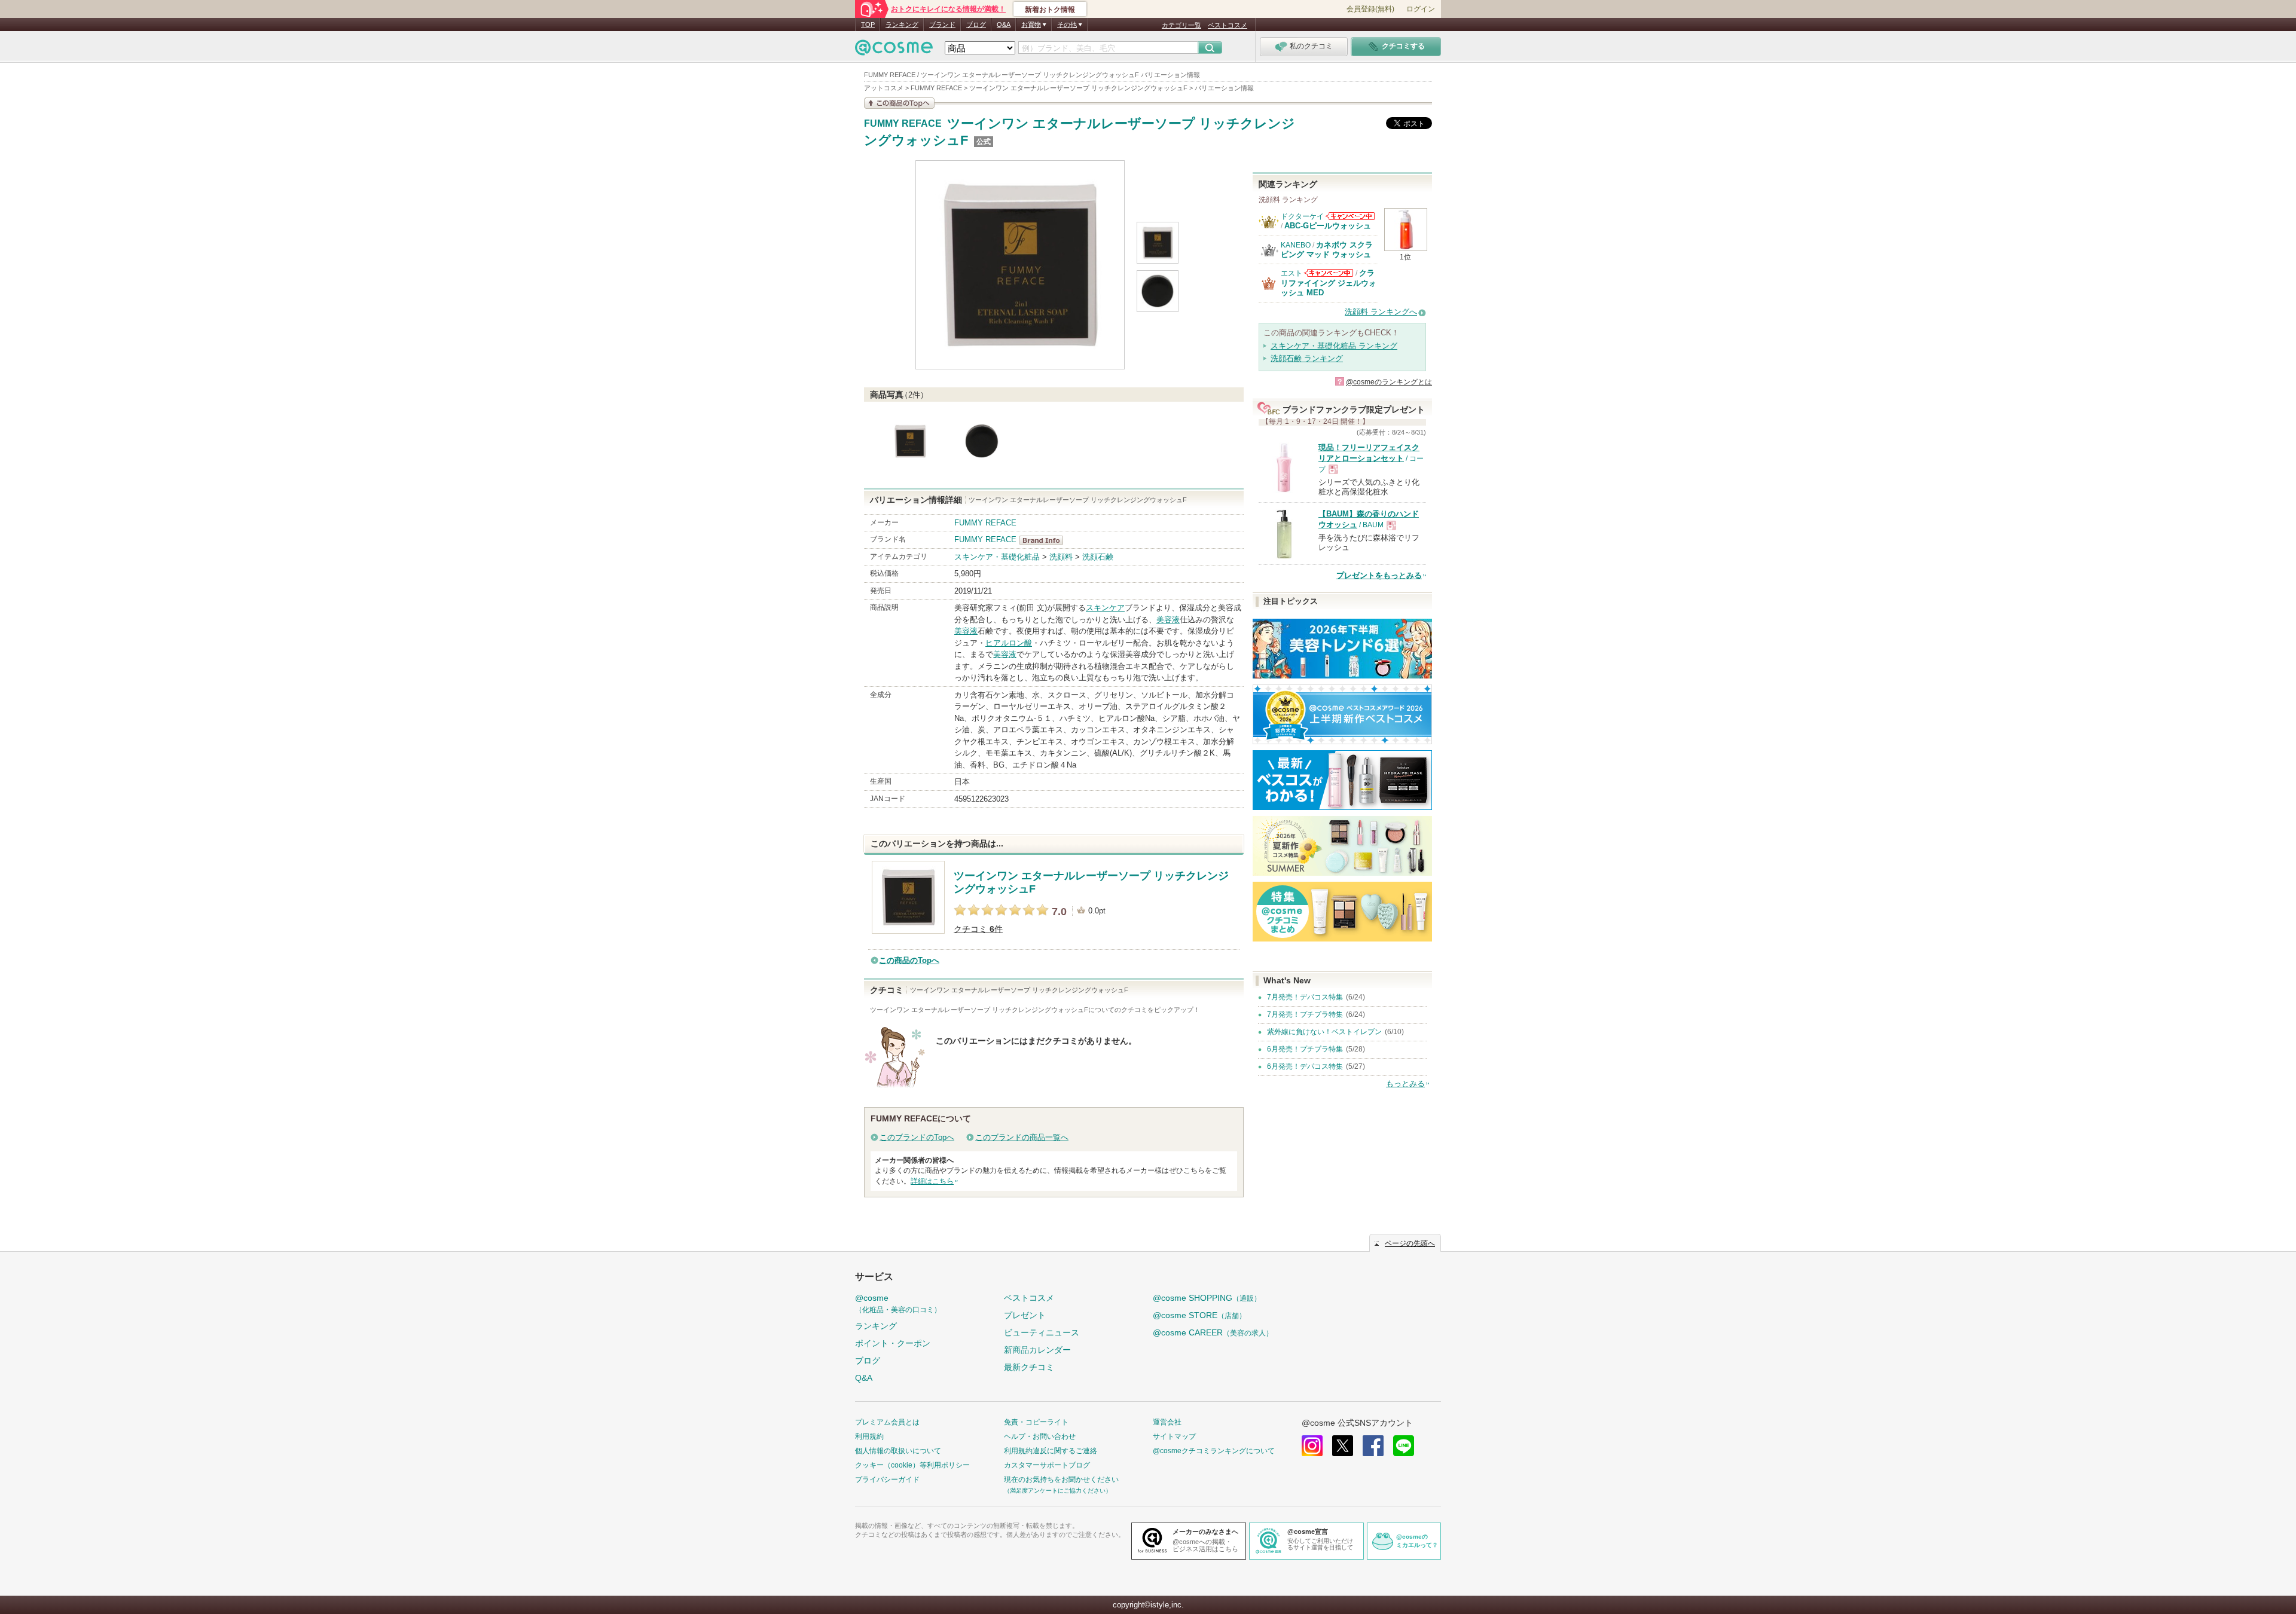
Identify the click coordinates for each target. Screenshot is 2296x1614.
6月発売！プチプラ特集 (1305, 1049)
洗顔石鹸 (1098, 557)
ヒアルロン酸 (1009, 643)
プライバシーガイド (887, 1479)
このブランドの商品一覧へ (1022, 1137)
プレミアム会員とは (887, 1422)
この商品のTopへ (909, 960)
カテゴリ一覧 (1181, 25)
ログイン (1421, 9)
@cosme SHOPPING (1207, 1298)
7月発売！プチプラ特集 (1305, 1014)
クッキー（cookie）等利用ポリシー (912, 1465)
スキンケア (1105, 608)
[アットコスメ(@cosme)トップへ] (894, 51)
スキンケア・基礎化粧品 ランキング (1334, 346)
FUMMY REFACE (903, 124)
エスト (1291, 273)
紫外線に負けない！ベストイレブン (1324, 1032)
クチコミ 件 (978, 929)
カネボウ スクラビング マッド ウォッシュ (1327, 250)
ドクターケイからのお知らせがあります (1350, 216)
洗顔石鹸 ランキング (1307, 358)
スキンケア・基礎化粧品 (997, 557)
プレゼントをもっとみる (1379, 575)
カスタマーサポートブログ (1047, 1465)
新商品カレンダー (1037, 1350)
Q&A (1004, 25)
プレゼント (1025, 1315)
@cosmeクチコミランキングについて (1214, 1451)
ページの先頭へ (1410, 1243)
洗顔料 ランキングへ (1381, 312)
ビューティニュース (1042, 1332)
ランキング (902, 25)
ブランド (942, 25)
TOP (868, 25)
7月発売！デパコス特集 (1305, 997)
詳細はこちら (932, 1181)
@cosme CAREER (1213, 1332)
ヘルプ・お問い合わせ (1040, 1436)
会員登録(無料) (1370, 9)
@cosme (898, 1303)
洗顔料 (1061, 557)
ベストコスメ (1228, 25)
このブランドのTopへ (917, 1137)
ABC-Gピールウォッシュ (1328, 226)
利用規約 (869, 1436)
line (1404, 1446)
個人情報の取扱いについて (898, 1451)
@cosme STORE (1199, 1315)
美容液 (1168, 620)
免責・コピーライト (1036, 1422)
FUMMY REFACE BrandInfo (1045, 540)
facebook (1373, 1446)
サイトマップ (1174, 1436)
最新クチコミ (1029, 1367)
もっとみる (1405, 1083)
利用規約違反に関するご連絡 (1051, 1451)
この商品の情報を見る (899, 103)
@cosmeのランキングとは (1389, 382)
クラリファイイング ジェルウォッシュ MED (1329, 283)
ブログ (976, 25)
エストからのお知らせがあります (1329, 273)
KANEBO (1296, 245)
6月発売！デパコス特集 (1305, 1066)
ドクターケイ (1302, 216)
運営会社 (1167, 1422)
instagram (1312, 1446)
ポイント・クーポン (893, 1343)
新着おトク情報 (1050, 10)
